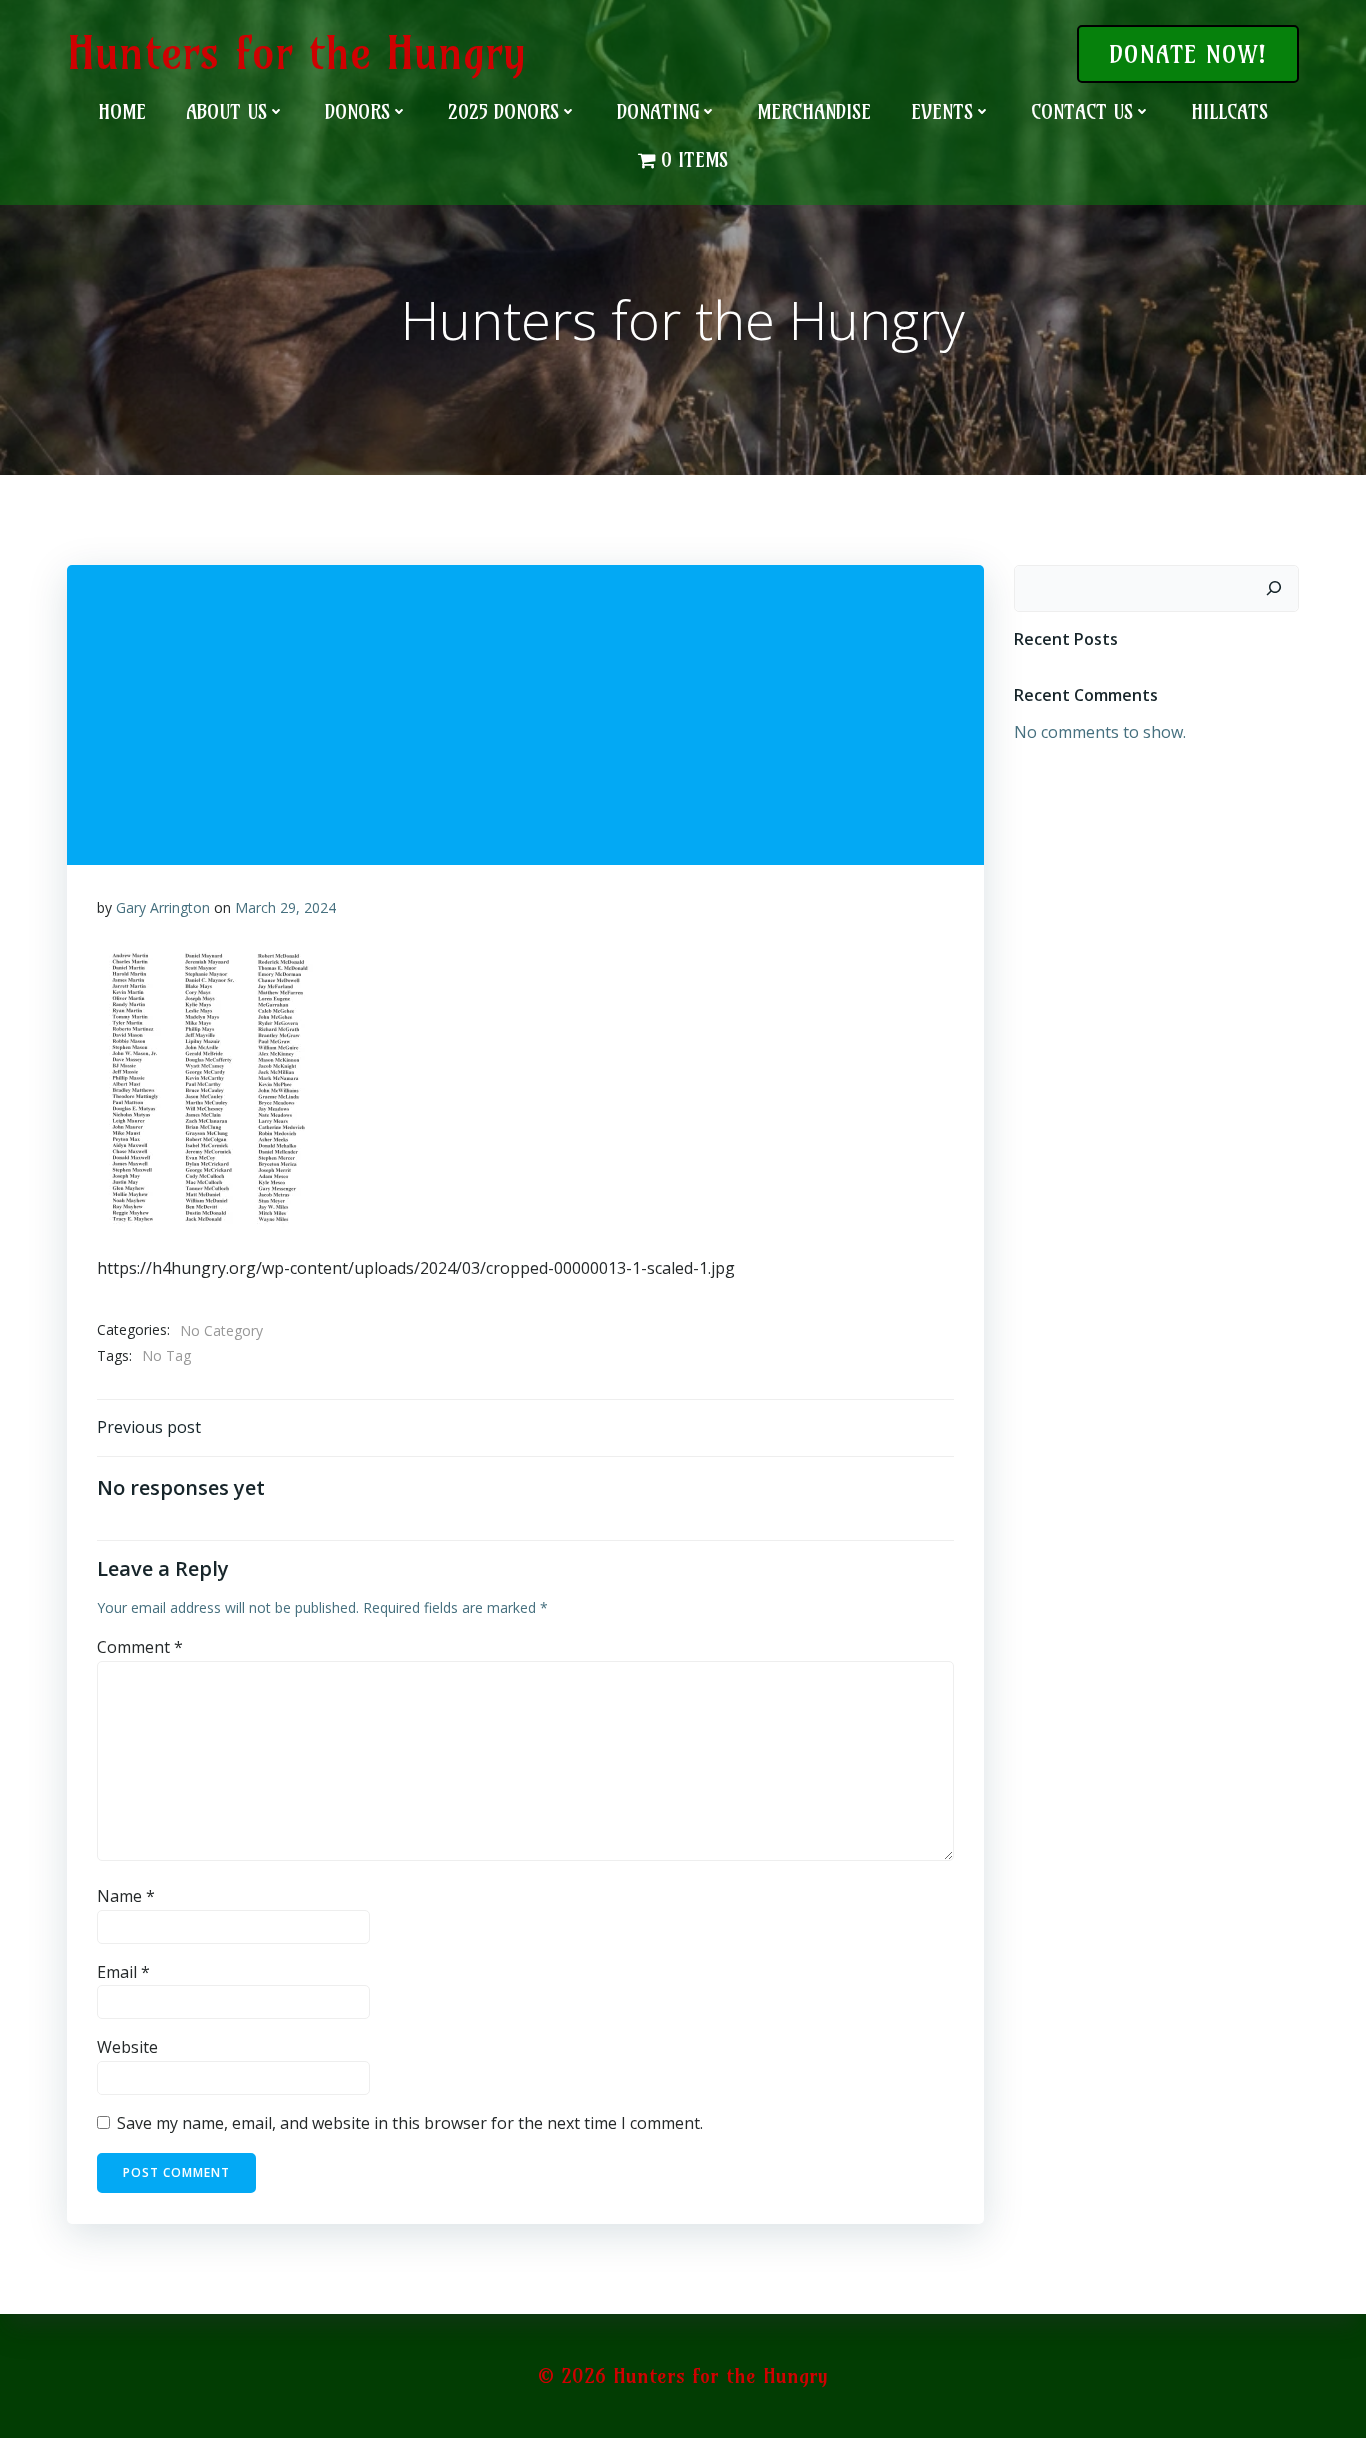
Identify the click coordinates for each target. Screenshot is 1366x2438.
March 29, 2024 (285, 907)
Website (127, 2047)
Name (126, 1896)
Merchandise (814, 112)
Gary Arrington (163, 907)
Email (123, 1972)
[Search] (1274, 589)
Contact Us (1082, 112)
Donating (658, 112)
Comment (140, 1647)
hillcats (1229, 112)
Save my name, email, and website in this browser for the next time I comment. (410, 2123)
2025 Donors (503, 112)
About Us (226, 112)
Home (122, 112)
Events (942, 112)
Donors (357, 112)
